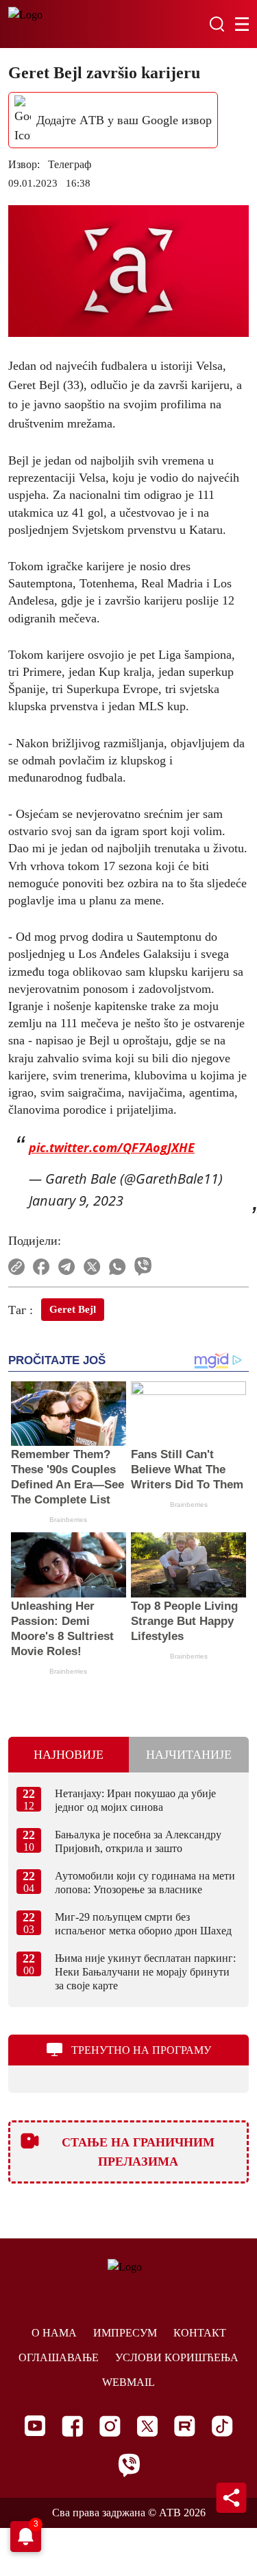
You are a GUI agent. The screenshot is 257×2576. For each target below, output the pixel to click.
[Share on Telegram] (67, 1267)
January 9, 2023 (76, 1201)
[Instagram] (110, 2426)
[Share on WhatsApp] (118, 1267)
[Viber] (129, 2465)
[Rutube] (185, 2426)
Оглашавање (59, 2357)
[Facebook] (72, 2426)
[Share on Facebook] (41, 1267)
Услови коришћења (177, 2357)
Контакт (200, 2333)
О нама (54, 2333)
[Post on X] (92, 1267)
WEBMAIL (128, 2382)
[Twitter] (147, 2426)
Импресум (125, 2333)
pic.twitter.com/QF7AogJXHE (112, 1147)
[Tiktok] (222, 2426)
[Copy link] (16, 1267)
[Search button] (217, 24)
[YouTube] (35, 2426)
